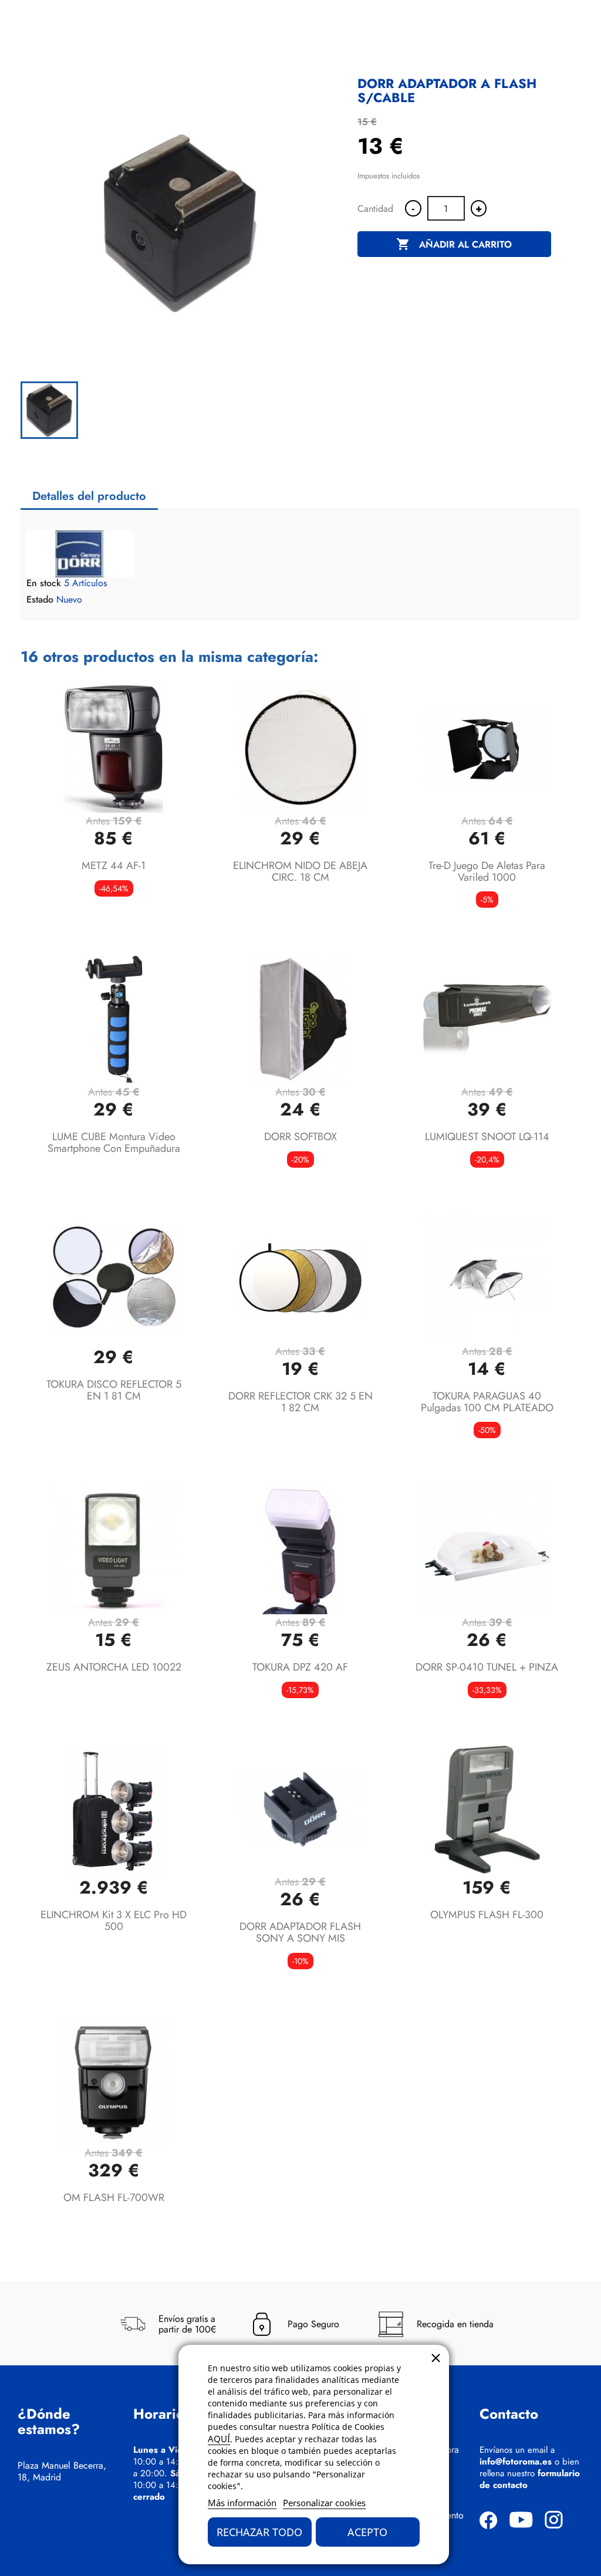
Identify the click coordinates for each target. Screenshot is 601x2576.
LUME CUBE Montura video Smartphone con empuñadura (114, 1142)
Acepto (367, 2532)
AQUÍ (219, 2439)
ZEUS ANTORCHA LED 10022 (114, 1667)
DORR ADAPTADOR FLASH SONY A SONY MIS (300, 1932)
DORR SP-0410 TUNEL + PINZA (487, 1667)
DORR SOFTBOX (300, 1137)
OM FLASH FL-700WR (114, 2198)
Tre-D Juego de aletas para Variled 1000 (487, 871)
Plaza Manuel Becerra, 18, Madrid (62, 2472)
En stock (44, 583)
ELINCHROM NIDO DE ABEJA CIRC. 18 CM (300, 871)
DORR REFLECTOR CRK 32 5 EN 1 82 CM (300, 1402)
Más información (242, 2503)
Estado (40, 600)
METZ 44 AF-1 (114, 866)
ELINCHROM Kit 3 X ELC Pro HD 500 (114, 1921)
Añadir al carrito (454, 244)
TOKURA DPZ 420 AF (300, 1667)
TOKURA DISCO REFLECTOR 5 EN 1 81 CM (114, 1390)
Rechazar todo (259, 2532)
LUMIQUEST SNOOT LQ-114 (487, 1137)
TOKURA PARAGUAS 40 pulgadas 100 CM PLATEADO (487, 1402)
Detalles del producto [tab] (89, 496)
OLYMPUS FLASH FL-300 (487, 1915)
